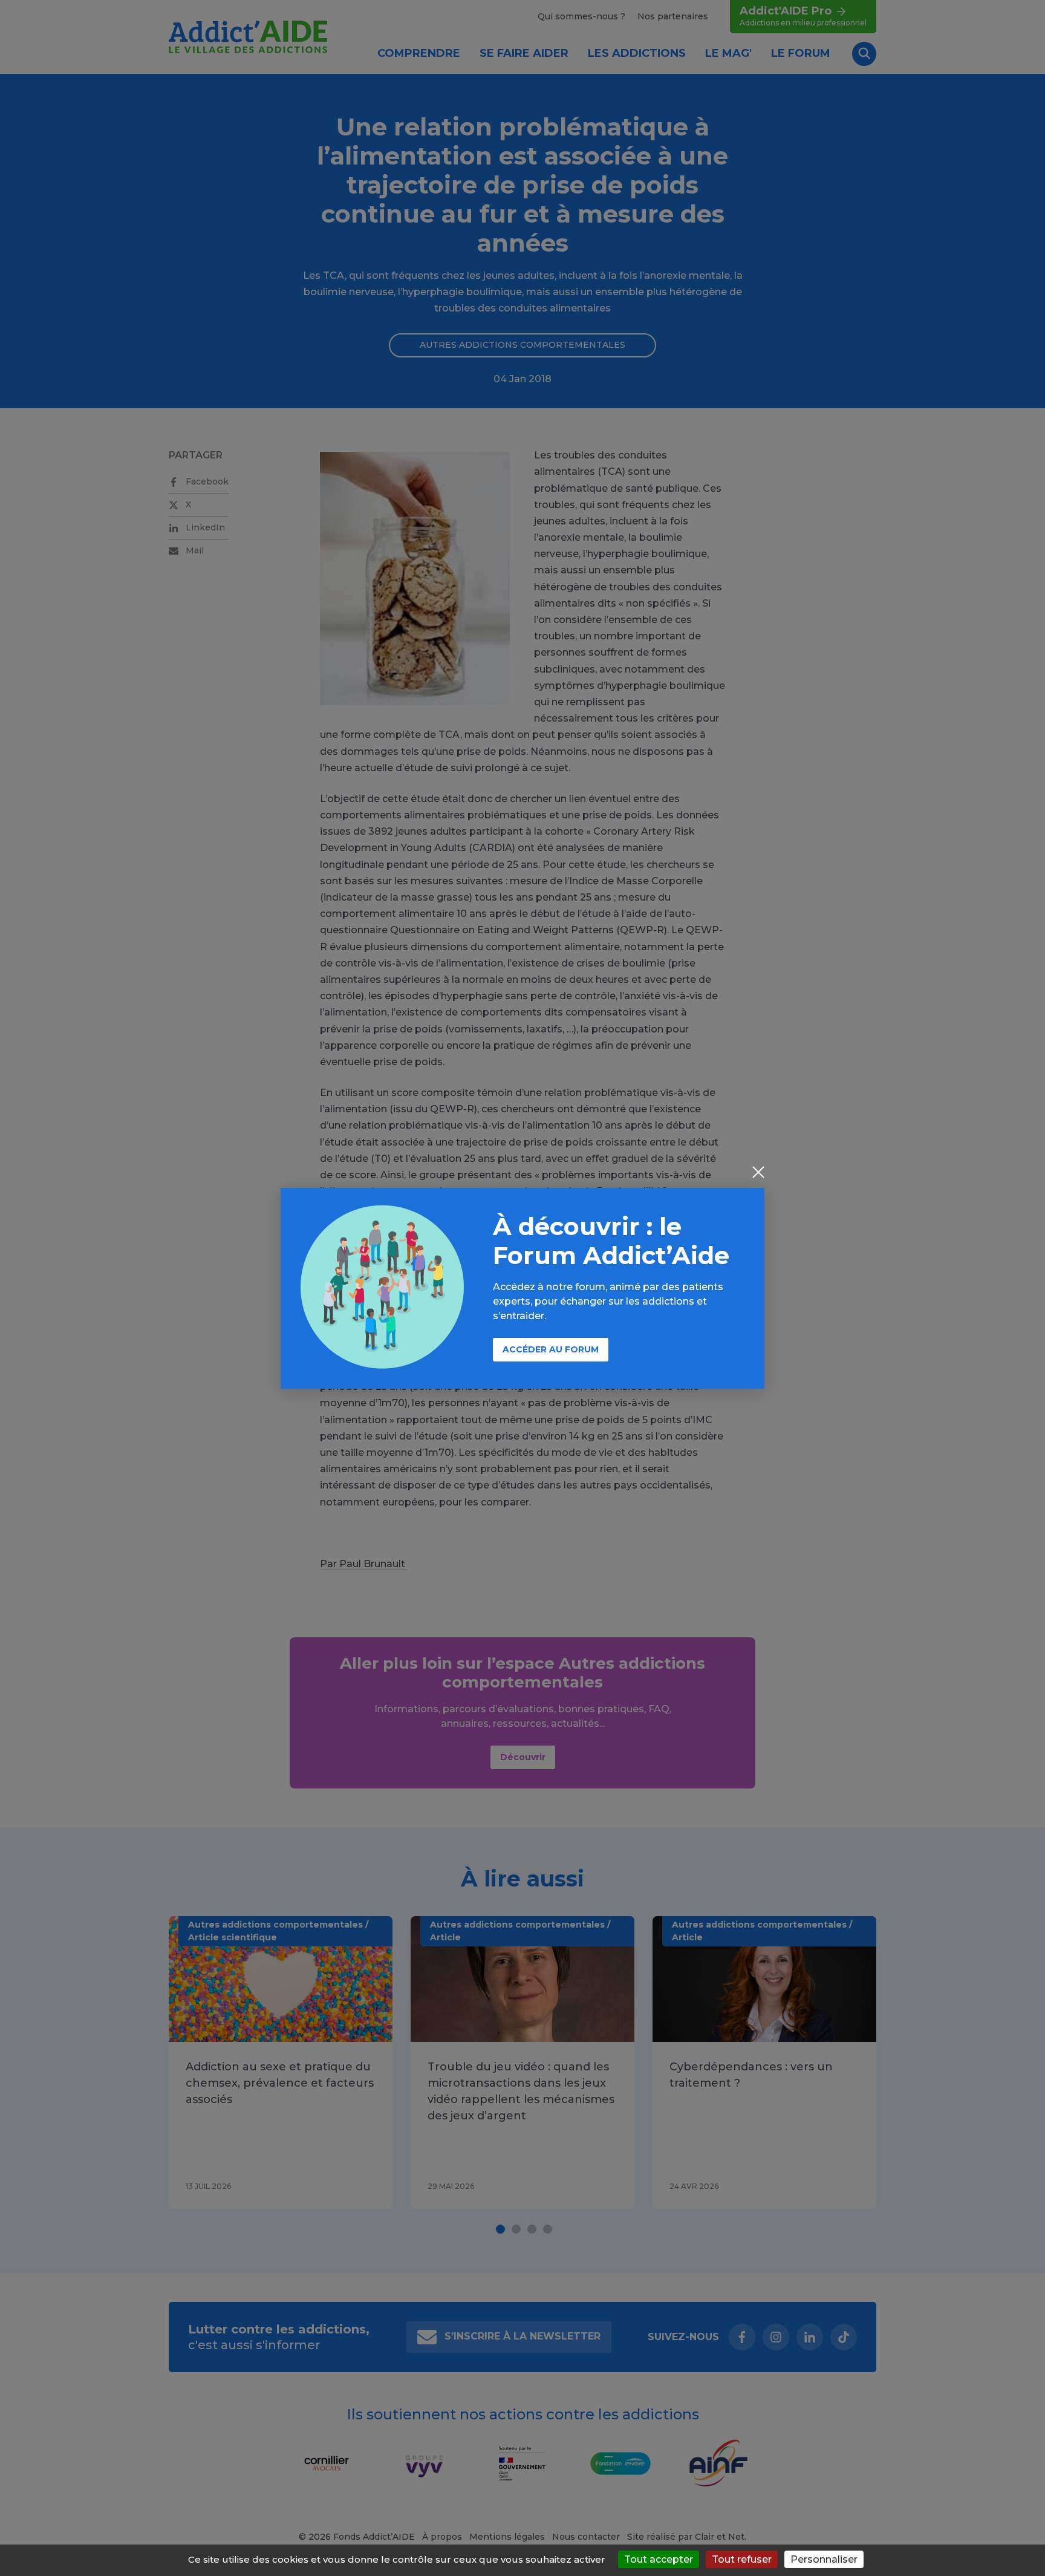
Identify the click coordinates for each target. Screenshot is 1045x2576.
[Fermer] (758, 1173)
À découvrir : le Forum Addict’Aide (611, 1241)
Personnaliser (824, 2559)
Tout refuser (742, 2559)
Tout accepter (659, 2559)
